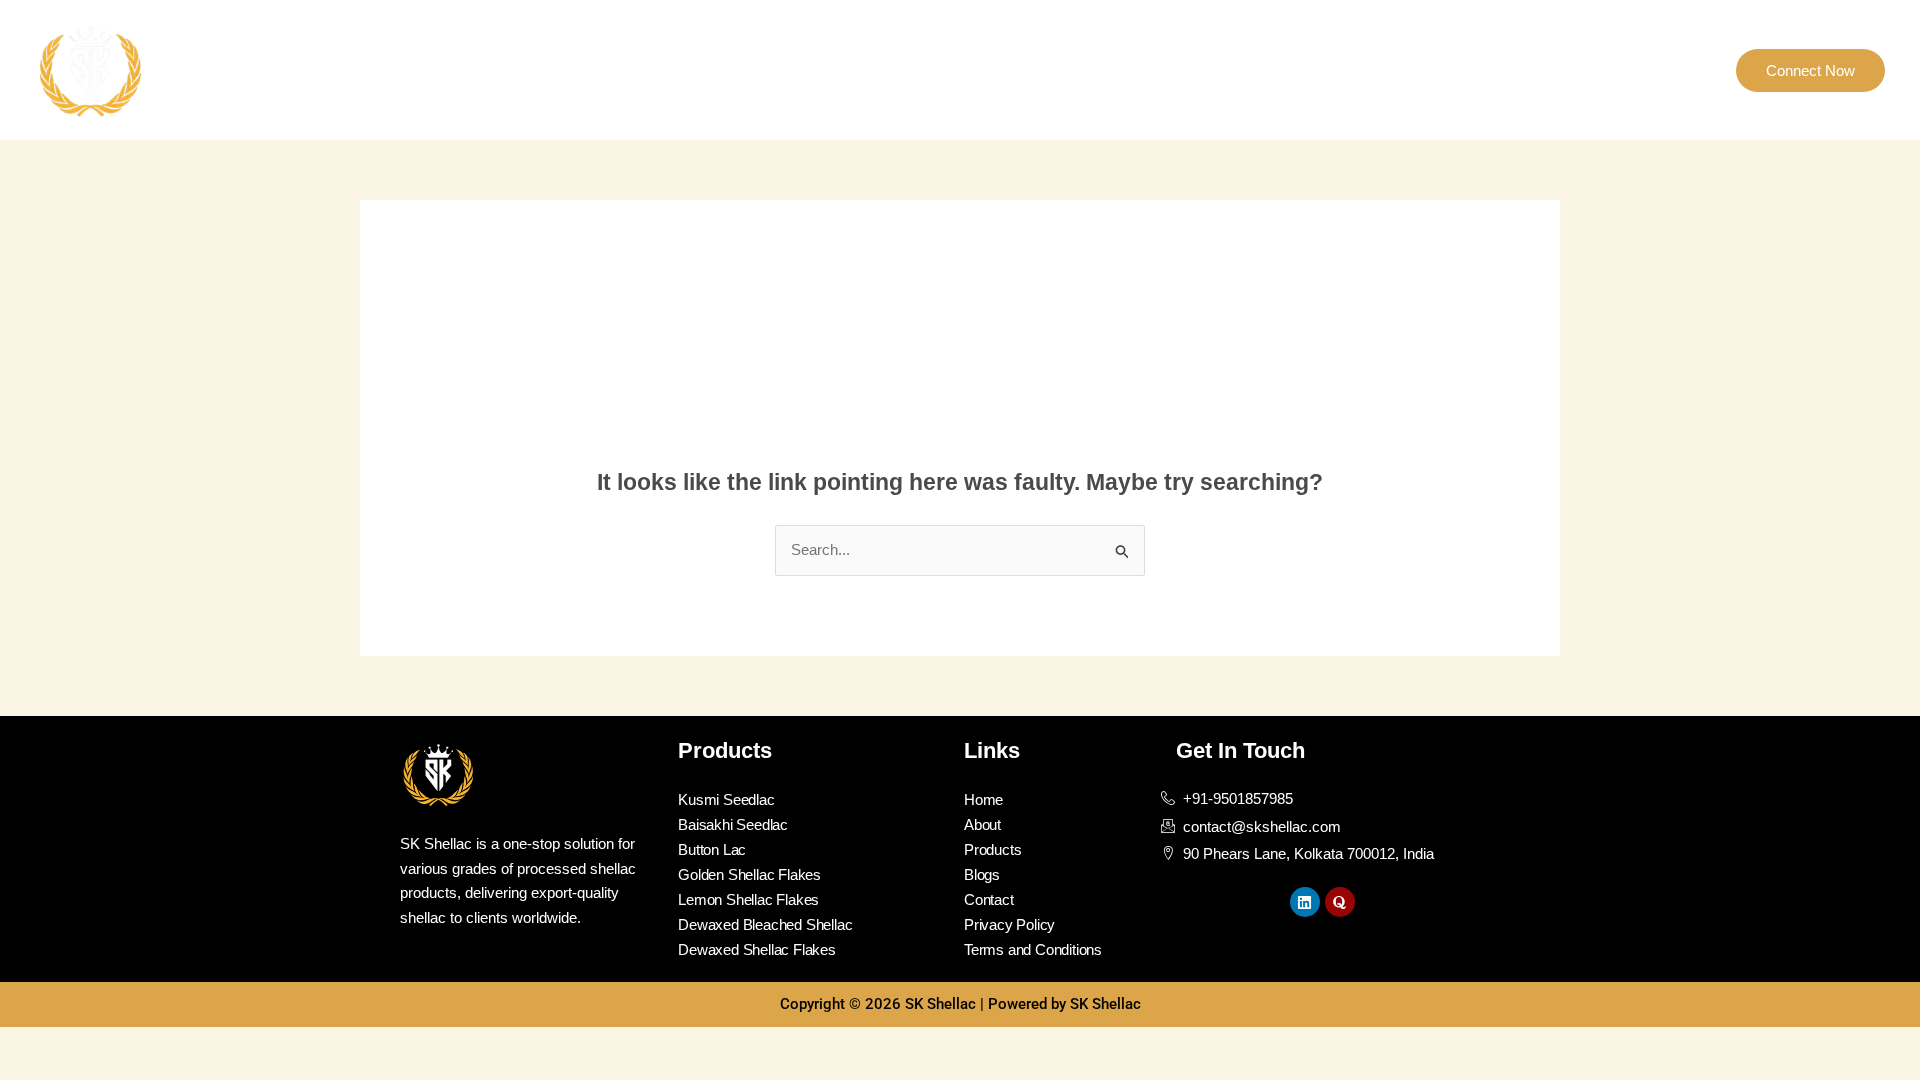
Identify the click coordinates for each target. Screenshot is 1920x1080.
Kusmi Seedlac (726, 799)
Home (1376, 69)
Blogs (1682, 69)
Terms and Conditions (1033, 949)
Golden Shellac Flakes (749, 874)
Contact (1608, 69)
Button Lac (712, 849)
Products (1523, 69)
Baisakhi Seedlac (733, 824)
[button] (1810, 70)
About (1445, 69)
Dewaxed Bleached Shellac (765, 924)
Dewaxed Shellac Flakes (757, 949)
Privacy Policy (1009, 924)
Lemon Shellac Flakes (748, 899)
